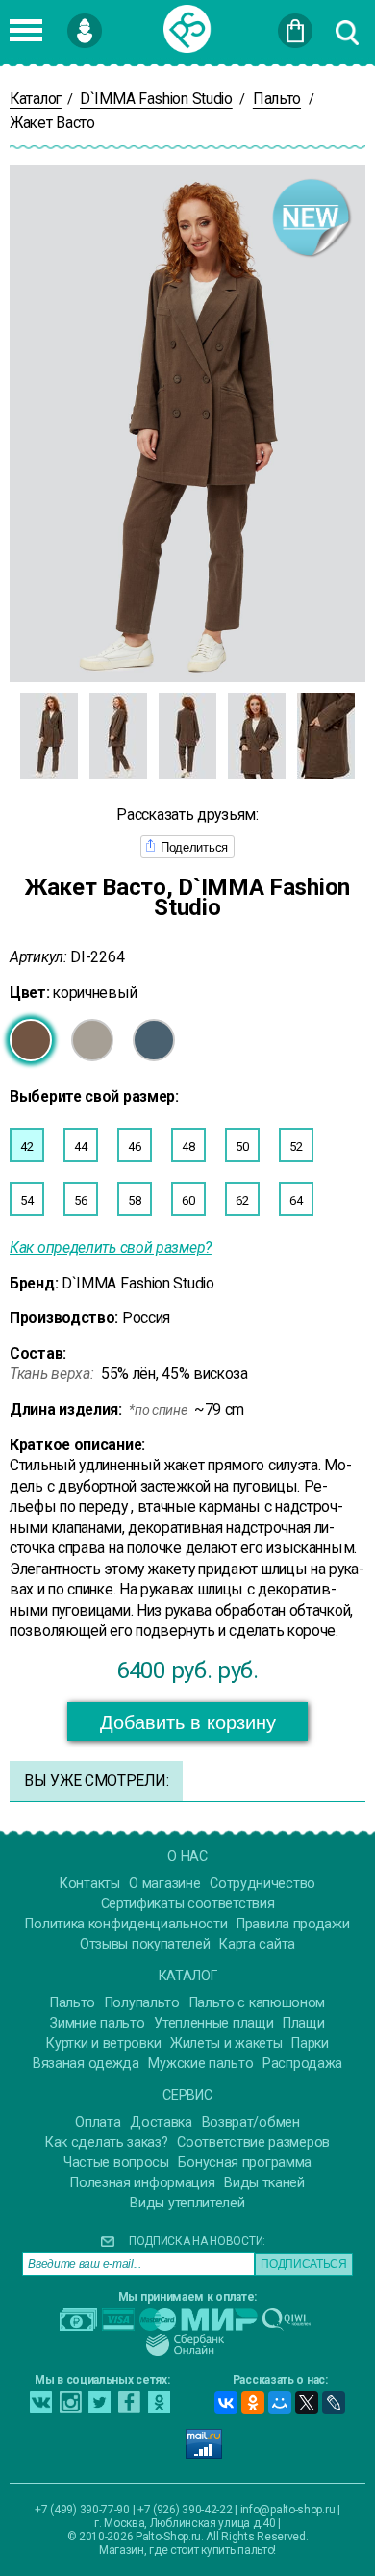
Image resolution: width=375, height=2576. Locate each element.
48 (188, 1147)
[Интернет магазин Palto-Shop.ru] (187, 29)
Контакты (90, 1884)
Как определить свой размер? (111, 1248)
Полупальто (142, 2003)
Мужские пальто (200, 2064)
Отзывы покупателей (145, 1944)
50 (242, 1147)
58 (134, 1200)
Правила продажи (293, 1924)
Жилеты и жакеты (226, 2043)
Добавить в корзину (188, 1722)
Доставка (161, 2122)
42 (26, 1147)
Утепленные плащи (213, 2023)
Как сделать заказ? (107, 2142)
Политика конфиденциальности (126, 1924)
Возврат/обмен (251, 2122)
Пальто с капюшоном (258, 2003)
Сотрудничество (262, 1884)
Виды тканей (264, 2183)
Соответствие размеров (253, 2142)
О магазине (164, 1884)
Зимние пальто (97, 2023)
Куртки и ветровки (103, 2043)
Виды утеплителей (187, 2203)
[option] (49, 736)
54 (26, 1200)
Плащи (304, 2023)
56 (80, 1200)
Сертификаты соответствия (188, 1904)
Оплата (98, 2122)
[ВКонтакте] (226, 2403)
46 (134, 1147)
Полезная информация (142, 2183)
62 (242, 1200)
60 (188, 1200)
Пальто (73, 2003)
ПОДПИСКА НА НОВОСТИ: (197, 2241)
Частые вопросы (116, 2163)
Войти (115, 22)
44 (80, 1147)
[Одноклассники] (253, 2403)
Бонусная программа (245, 2163)
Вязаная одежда (86, 2064)
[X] (307, 2403)
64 (296, 1200)
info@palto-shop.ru (288, 2510)
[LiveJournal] (334, 2403)
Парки (310, 2043)
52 (296, 1147)
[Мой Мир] (280, 2403)
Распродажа (302, 2064)
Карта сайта (257, 1944)
